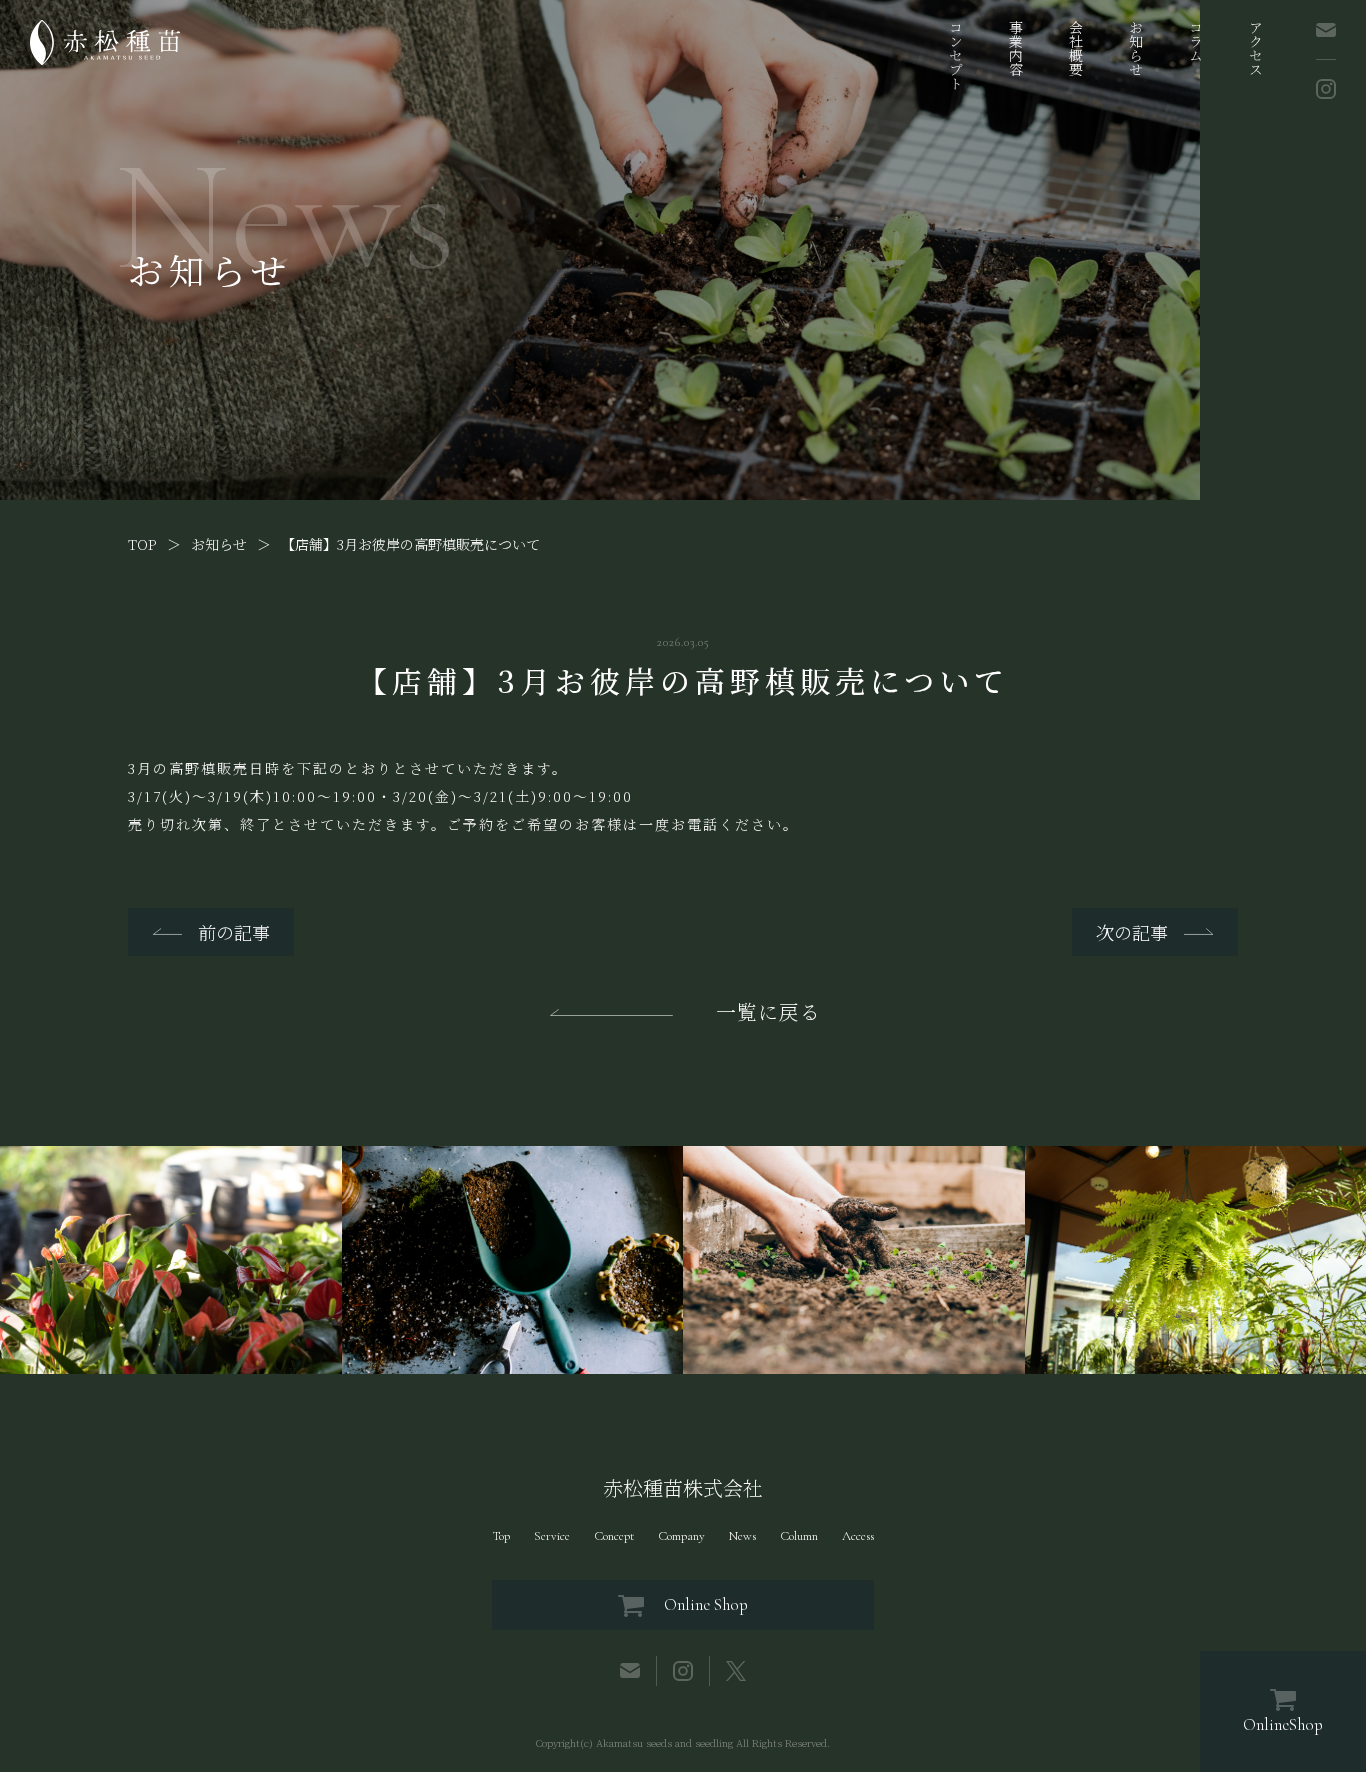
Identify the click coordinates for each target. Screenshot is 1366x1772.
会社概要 (1076, 48)
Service (552, 1536)
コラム (1196, 41)
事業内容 (1016, 48)
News (742, 1536)
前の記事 (234, 932)
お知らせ (1136, 48)
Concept (614, 1536)
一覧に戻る (768, 1012)
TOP (142, 544)
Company (681, 1536)
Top (501, 1536)
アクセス (1256, 48)
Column (799, 1536)
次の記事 (1132, 932)
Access (858, 1536)
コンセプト (956, 55)
